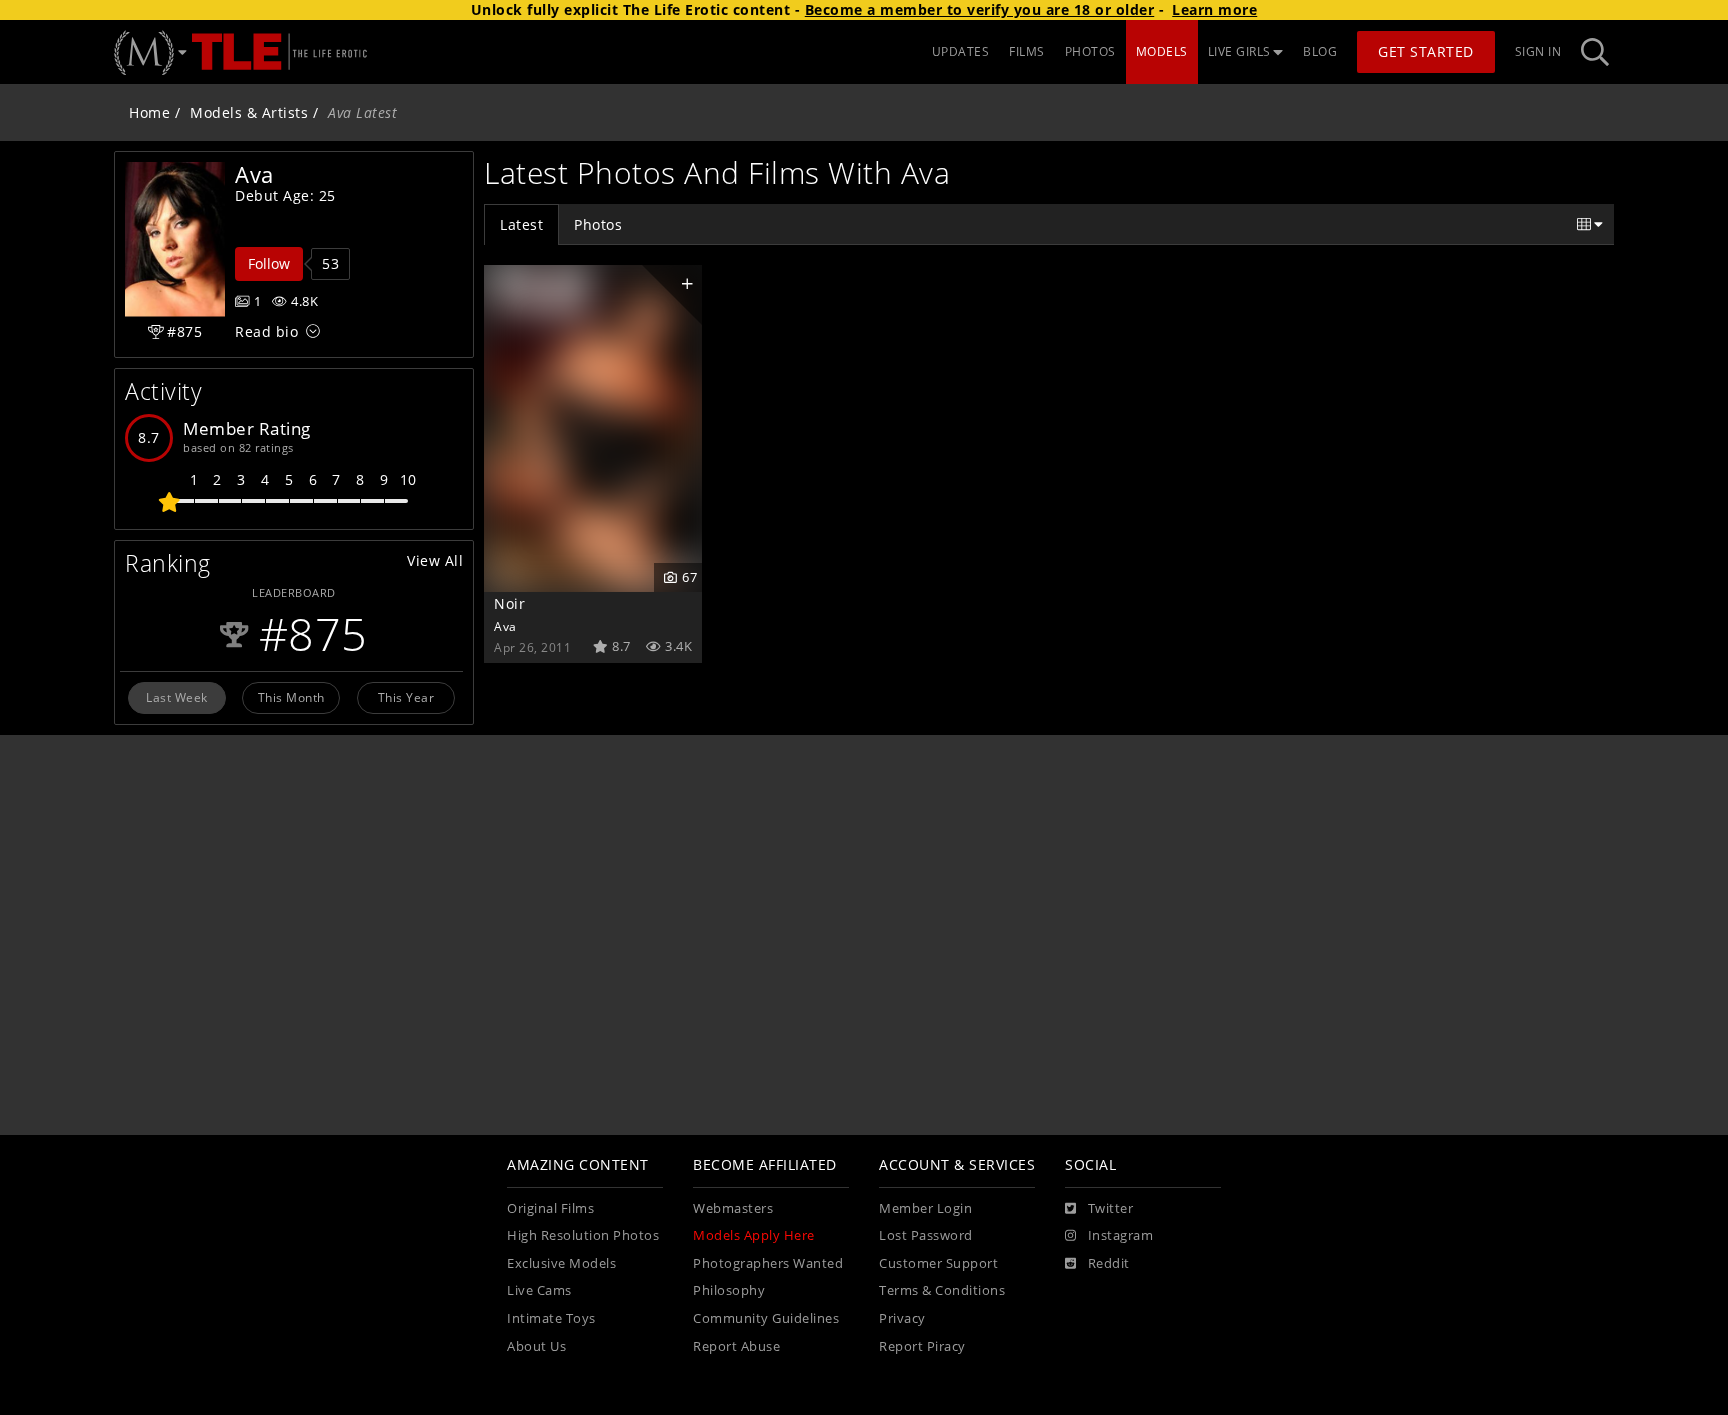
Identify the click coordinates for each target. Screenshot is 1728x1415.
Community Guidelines (766, 1318)
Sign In (1538, 51)
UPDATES (961, 51)
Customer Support (938, 1263)
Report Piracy (922, 1346)
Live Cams (539, 1290)
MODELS (1162, 51)
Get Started (1426, 51)
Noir (509, 603)
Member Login (925, 1208)
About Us (536, 1346)
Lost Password (926, 1235)
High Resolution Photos (583, 1235)
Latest (521, 224)
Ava (505, 626)
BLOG (1320, 51)
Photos (598, 224)
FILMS (1027, 51)
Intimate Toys (551, 1318)
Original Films (550, 1208)
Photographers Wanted (768, 1263)
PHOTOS (1090, 51)
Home (149, 112)
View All (435, 560)
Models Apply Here (754, 1235)
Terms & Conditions (942, 1290)
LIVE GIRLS (1239, 51)
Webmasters (733, 1208)
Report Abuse (736, 1346)
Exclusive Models (561, 1263)
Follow (269, 263)
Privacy (902, 1318)
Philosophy (729, 1290)
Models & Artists (249, 112)
